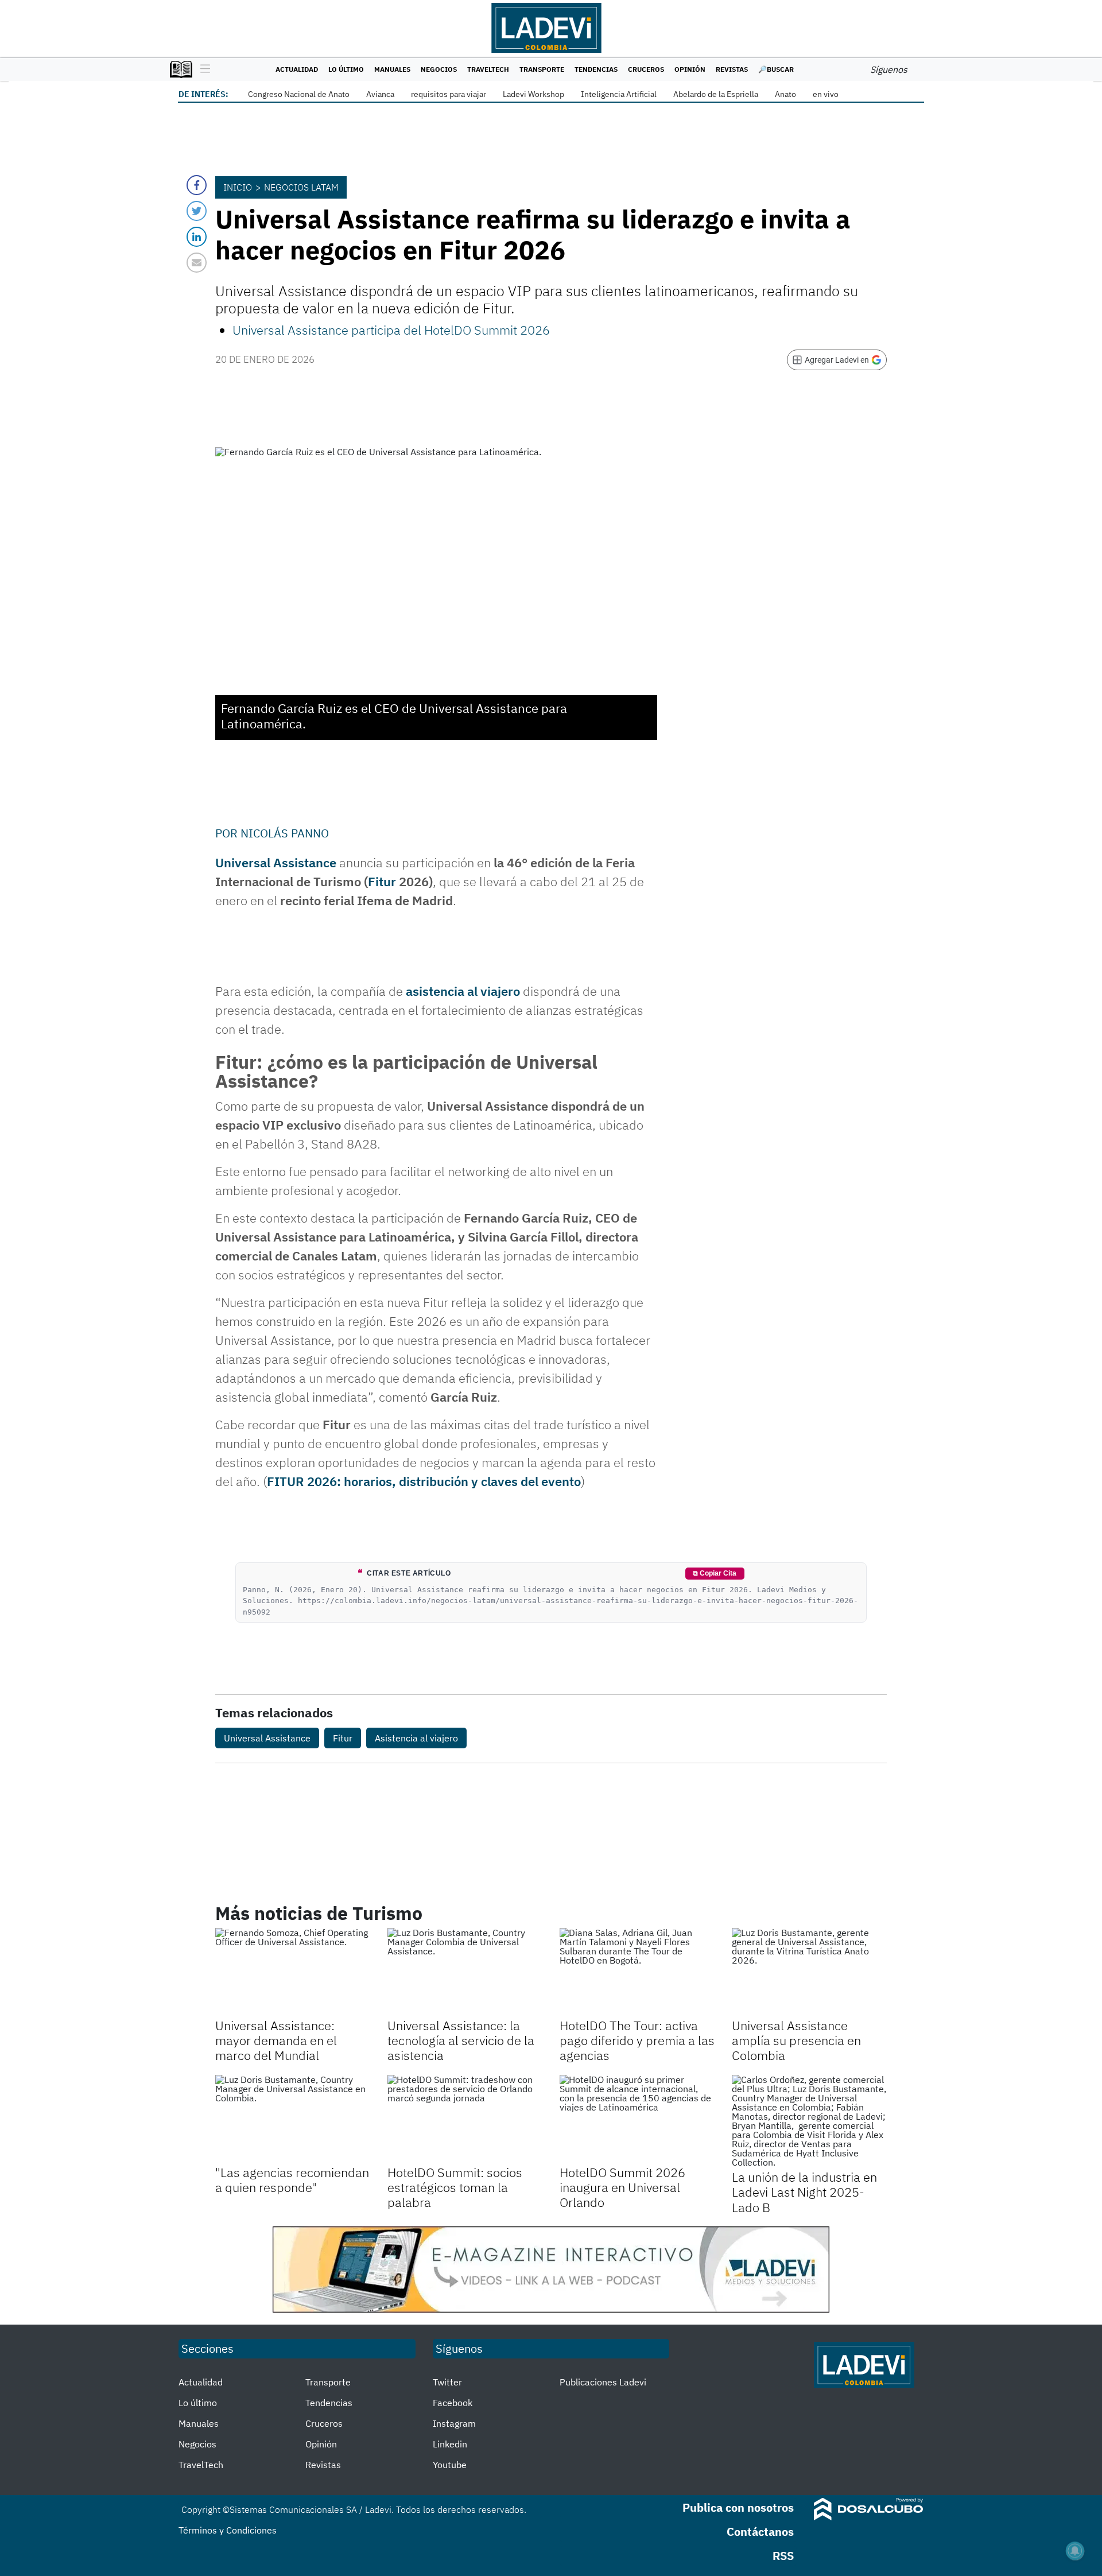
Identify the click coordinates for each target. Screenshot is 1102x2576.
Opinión (690, 69)
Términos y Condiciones (228, 2530)
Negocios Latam (301, 187)
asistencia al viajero (463, 991)
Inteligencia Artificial (619, 94)
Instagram (454, 2423)
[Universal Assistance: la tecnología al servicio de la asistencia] (465, 1972)
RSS (783, 2556)
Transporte (542, 69)
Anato (785, 94)
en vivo (826, 94)
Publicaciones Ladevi (603, 2382)
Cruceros (646, 69)
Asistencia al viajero (416, 1738)
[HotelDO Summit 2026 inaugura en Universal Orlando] (637, 2119)
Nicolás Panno (285, 833)
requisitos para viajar (449, 94)
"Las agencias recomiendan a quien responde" (292, 2180)
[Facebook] (197, 185)
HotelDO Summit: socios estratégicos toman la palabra (455, 2187)
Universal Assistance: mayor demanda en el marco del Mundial (276, 2040)
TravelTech (488, 69)
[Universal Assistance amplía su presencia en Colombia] (809, 1972)
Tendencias (596, 69)
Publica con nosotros (738, 2507)
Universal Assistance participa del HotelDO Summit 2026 (391, 330)
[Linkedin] (197, 237)
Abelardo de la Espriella (716, 94)
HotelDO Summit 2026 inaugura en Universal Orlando (622, 2187)
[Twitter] (197, 211)
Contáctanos (760, 2532)
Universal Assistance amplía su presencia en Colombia (796, 2040)
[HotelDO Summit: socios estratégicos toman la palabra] (465, 2119)
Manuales (392, 69)
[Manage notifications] (1075, 2551)
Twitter (447, 2382)
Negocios (439, 69)
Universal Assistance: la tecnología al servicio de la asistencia (461, 2040)
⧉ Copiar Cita (715, 1573)
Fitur (382, 881)
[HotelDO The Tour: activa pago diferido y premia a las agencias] (637, 1972)
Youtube (450, 2465)
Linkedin (450, 2444)
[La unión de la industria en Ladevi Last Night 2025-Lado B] (809, 2121)
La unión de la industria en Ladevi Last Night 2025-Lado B (804, 2192)
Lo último (346, 69)
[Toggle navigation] (202, 69)
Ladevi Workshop (533, 94)
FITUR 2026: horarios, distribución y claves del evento (424, 1481)
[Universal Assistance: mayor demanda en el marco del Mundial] (293, 1972)
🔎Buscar (776, 69)
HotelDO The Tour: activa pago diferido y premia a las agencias (637, 2040)
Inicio (238, 187)
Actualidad (297, 69)
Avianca (380, 94)
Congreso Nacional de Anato (299, 94)
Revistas (732, 69)
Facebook (453, 2403)
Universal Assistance (276, 862)
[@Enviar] (197, 263)
